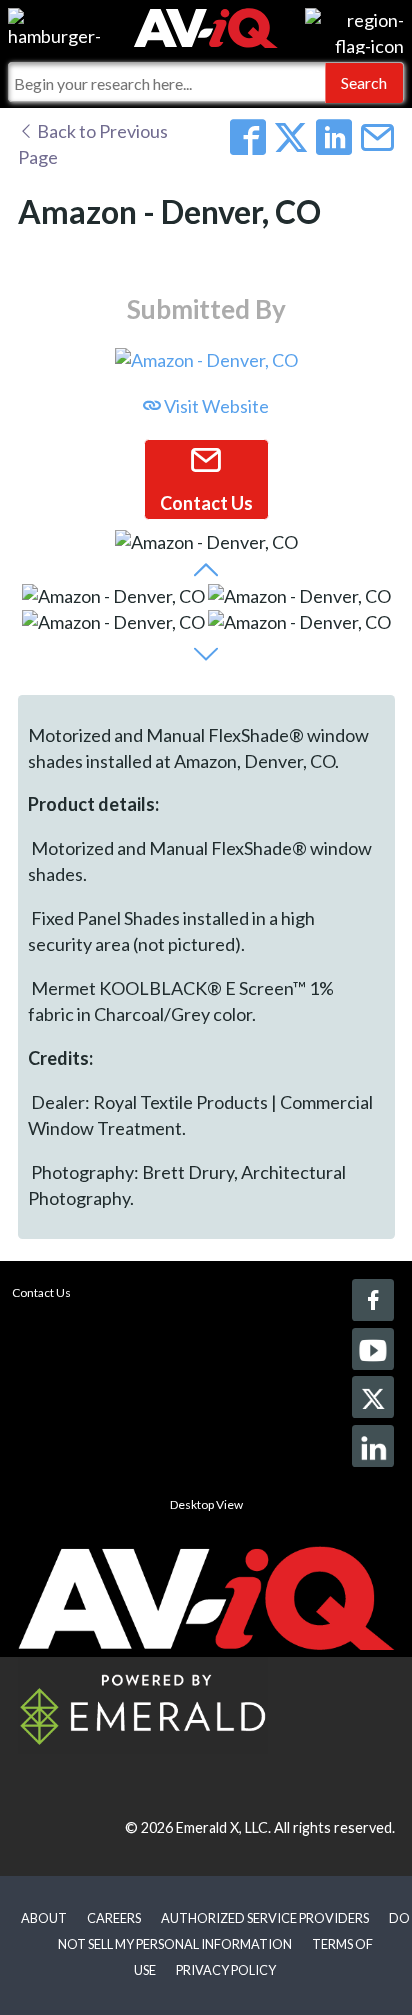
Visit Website (215, 406)
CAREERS (114, 1918)
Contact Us (41, 1292)
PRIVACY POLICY (226, 1970)
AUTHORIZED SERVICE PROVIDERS (265, 1918)
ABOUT (44, 1918)
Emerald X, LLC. (223, 1827)
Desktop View (206, 1504)
